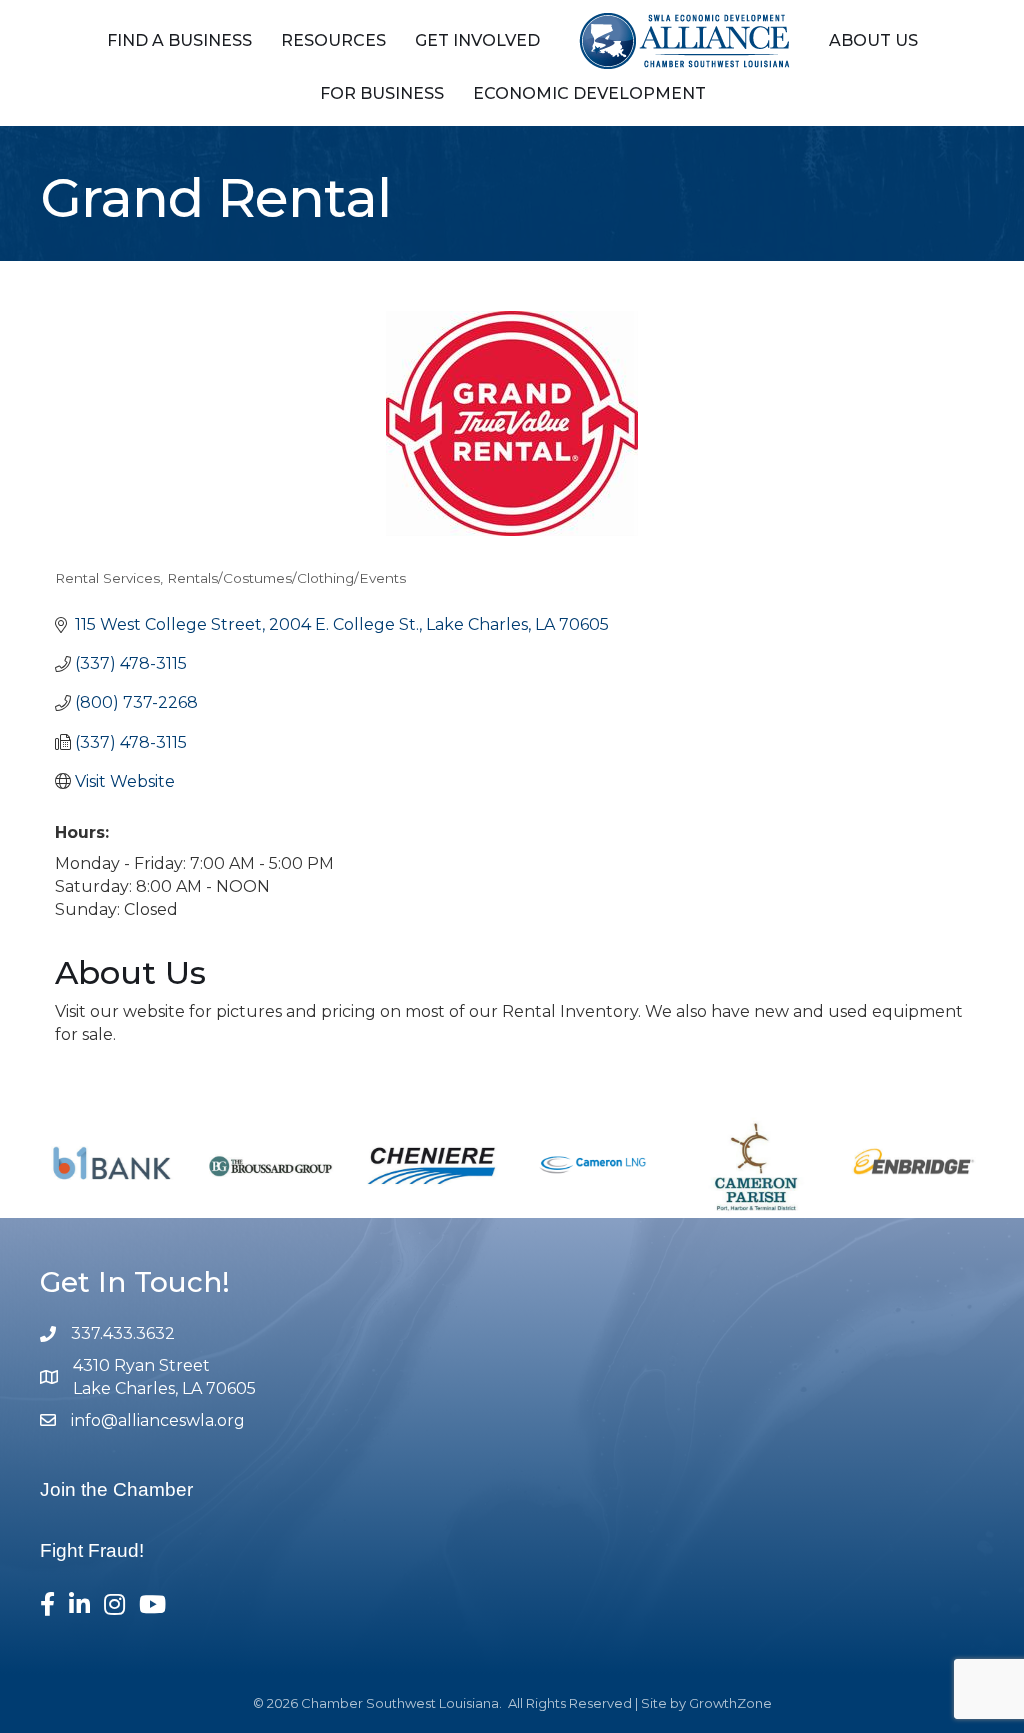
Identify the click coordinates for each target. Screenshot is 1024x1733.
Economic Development (589, 93)
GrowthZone (730, 1703)
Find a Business (179, 40)
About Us (873, 40)
